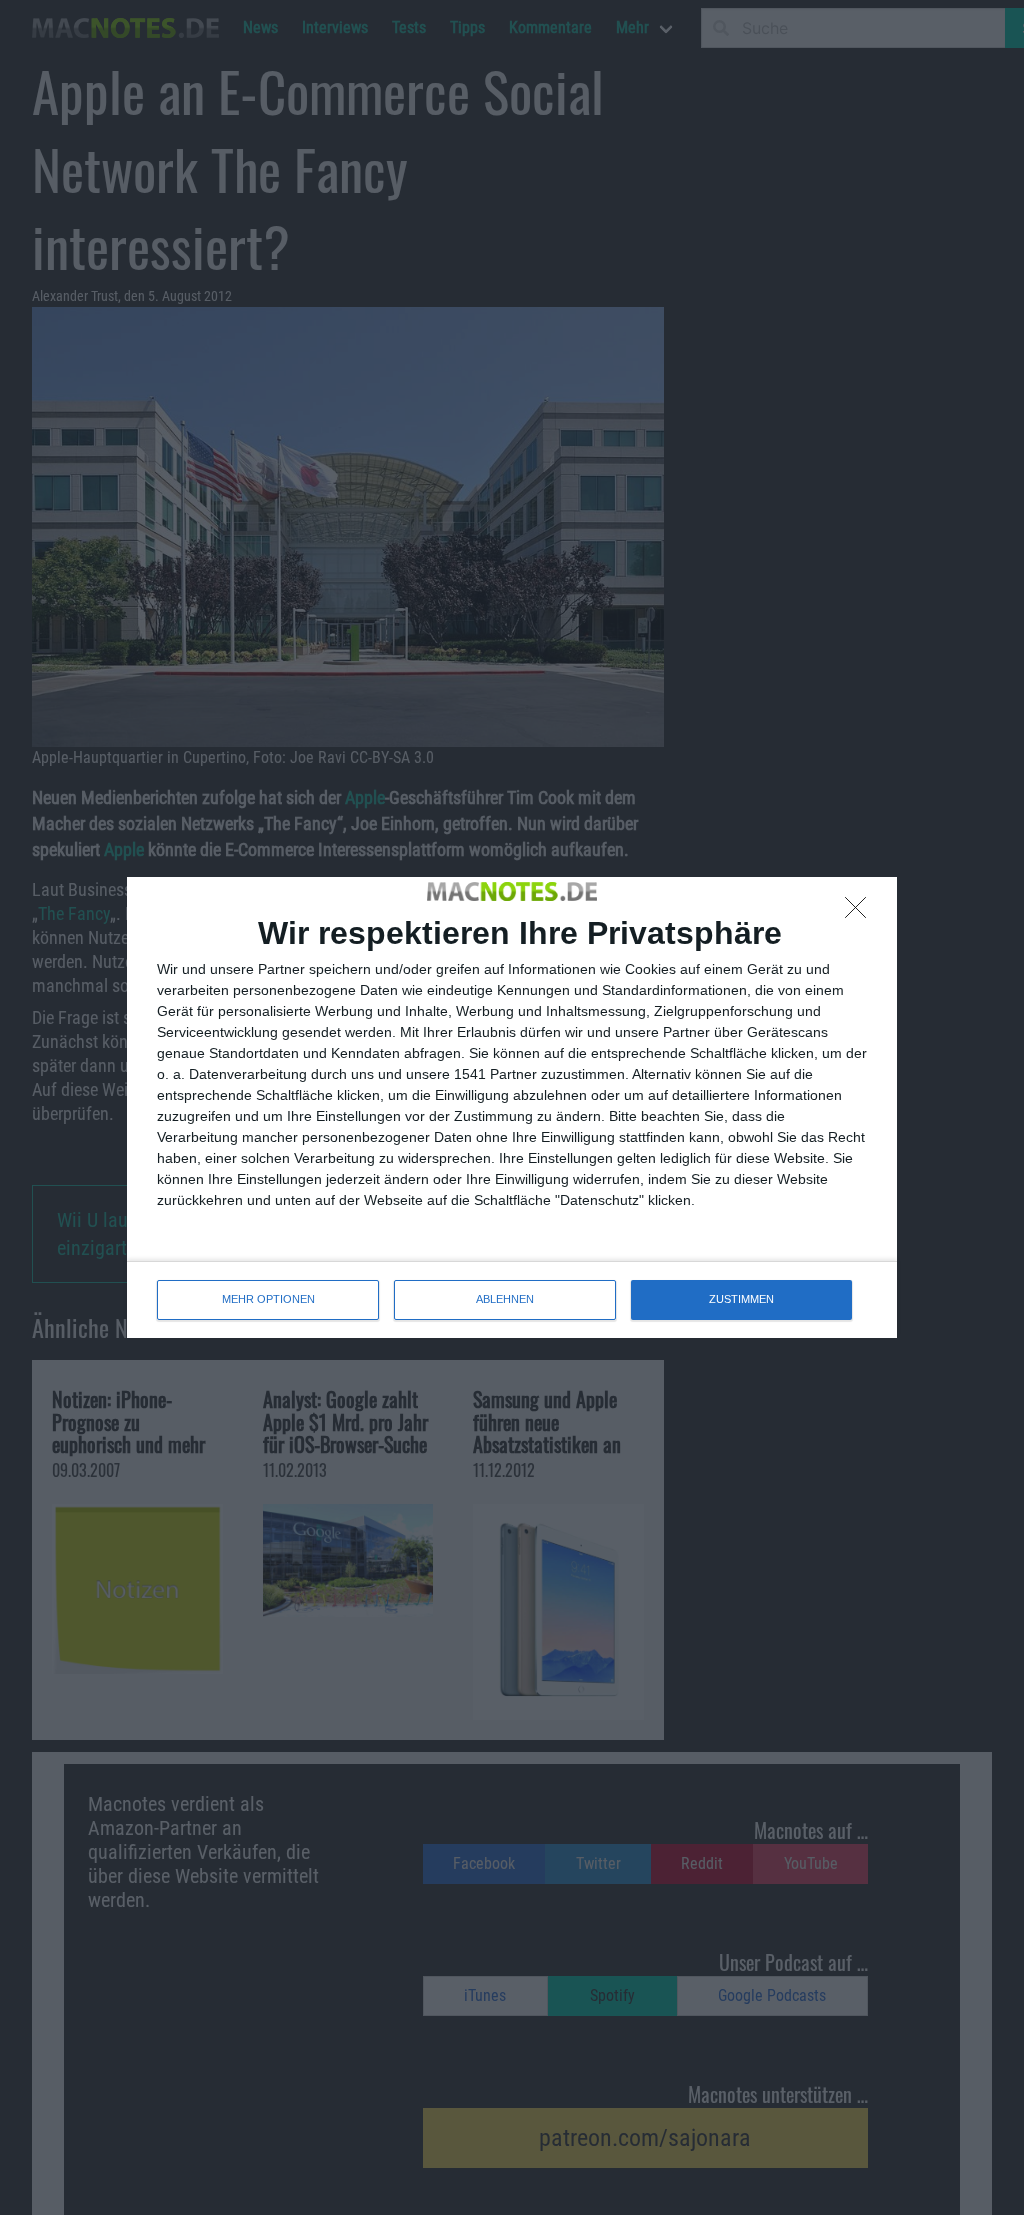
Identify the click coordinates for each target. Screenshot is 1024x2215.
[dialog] (512, 1107)
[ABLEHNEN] (861, 913)
